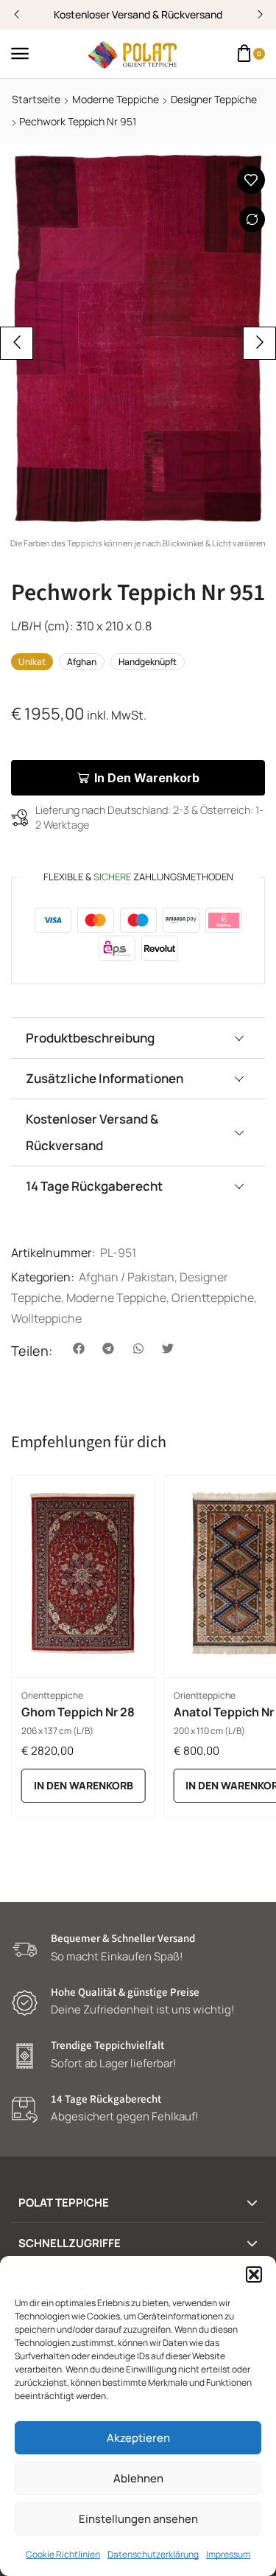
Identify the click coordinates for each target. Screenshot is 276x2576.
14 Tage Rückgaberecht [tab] (94, 1186)
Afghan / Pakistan (127, 1277)
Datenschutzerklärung (153, 2554)
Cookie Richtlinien (63, 2554)
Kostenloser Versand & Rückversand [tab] (92, 1132)
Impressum (228, 2554)
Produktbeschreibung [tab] (90, 1038)
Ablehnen (138, 2478)
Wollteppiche (46, 1318)
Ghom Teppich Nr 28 (78, 1712)
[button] (254, 2274)
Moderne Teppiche (116, 99)
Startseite (36, 99)
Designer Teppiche (214, 99)
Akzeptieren (138, 2438)
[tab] (138, 1038)
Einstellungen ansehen (138, 2519)
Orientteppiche (213, 1298)
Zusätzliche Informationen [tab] (105, 1078)
